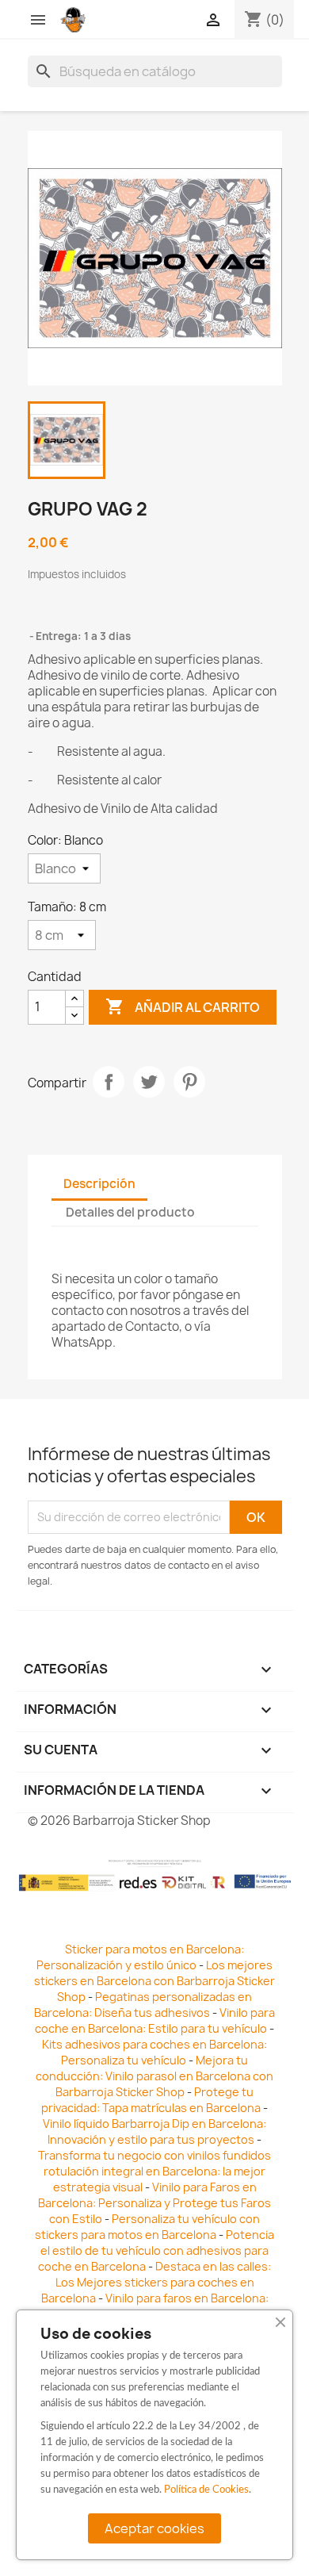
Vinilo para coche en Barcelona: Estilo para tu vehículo (155, 2020)
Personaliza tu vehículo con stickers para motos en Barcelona (147, 2227)
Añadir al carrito (183, 1006)
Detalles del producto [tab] (130, 1212)
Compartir (109, 1082)
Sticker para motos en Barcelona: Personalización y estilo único (140, 1957)
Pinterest (189, 1082)
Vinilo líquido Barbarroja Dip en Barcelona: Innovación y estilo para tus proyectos (154, 2131)
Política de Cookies (206, 2490)
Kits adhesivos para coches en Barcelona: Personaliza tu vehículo (154, 2052)
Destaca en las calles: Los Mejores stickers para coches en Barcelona (156, 2282)
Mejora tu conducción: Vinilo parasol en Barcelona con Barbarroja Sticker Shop (154, 2076)
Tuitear (149, 1082)
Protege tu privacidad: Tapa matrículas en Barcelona (151, 2100)
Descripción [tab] (99, 1184)
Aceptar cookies (154, 2528)
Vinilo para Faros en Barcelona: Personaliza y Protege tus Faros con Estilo (154, 2203)
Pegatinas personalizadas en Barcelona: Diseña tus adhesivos (143, 2005)
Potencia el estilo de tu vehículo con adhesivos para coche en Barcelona (156, 2250)
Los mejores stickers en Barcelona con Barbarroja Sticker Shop (154, 1981)
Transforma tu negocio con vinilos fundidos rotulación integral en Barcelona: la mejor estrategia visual (154, 2171)
